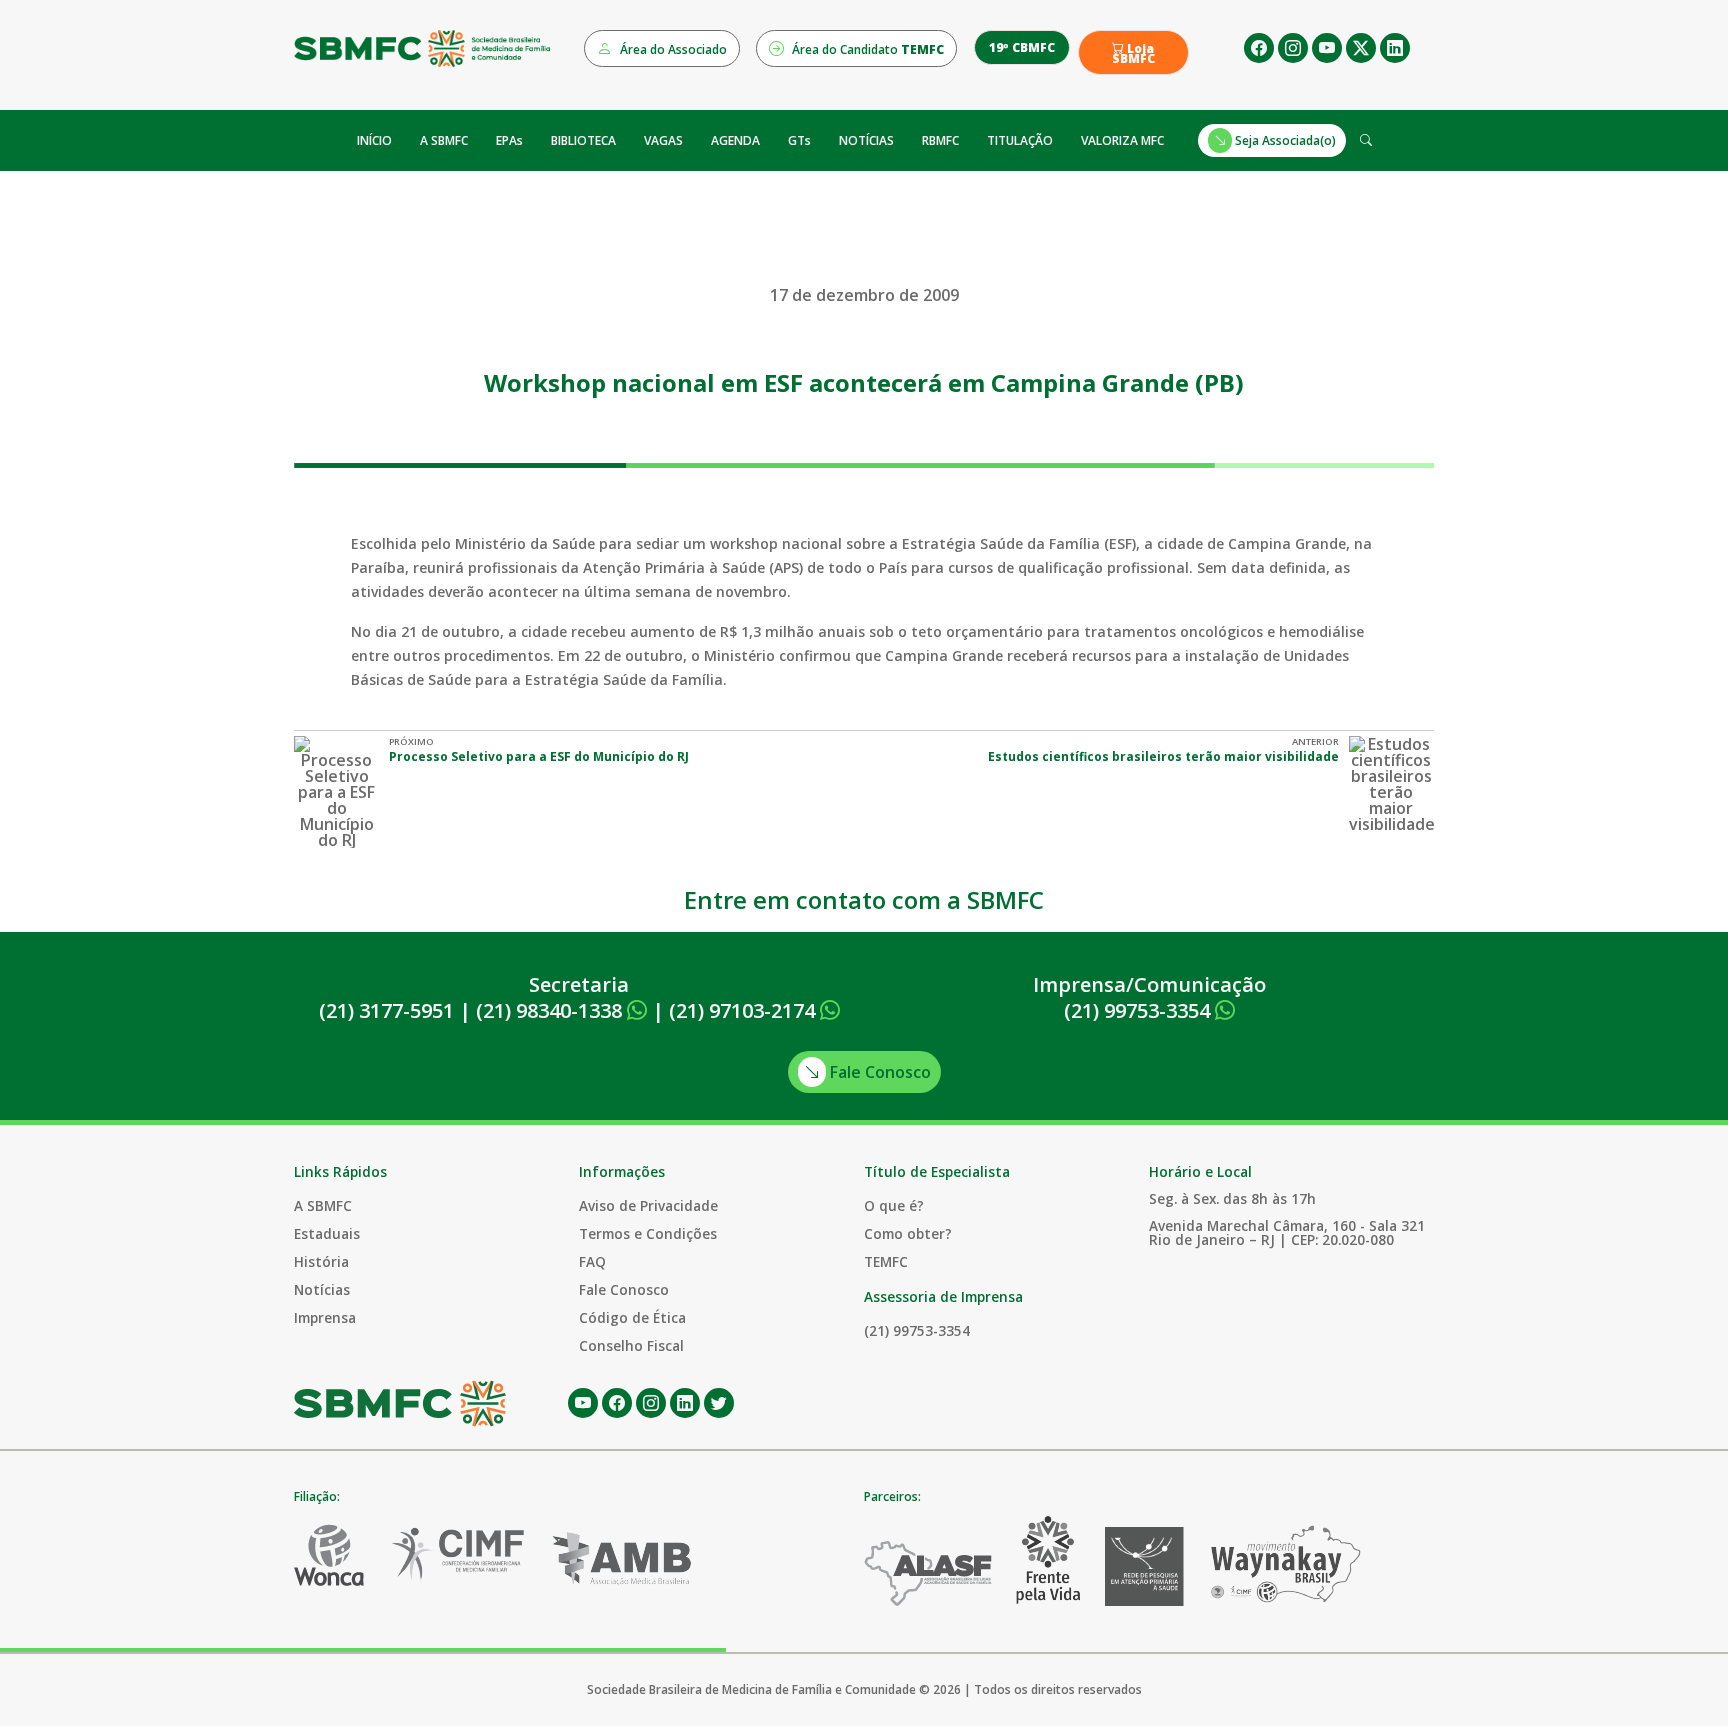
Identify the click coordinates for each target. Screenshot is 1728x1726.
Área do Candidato (866, 49)
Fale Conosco (878, 1072)
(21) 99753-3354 (1139, 1010)
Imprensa (325, 1317)
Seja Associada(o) (1284, 140)
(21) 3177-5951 (386, 1010)
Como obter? (908, 1233)
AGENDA (735, 140)
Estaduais (327, 1233)
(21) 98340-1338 (551, 1010)
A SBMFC (444, 140)
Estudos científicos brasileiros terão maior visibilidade (1163, 756)
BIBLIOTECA (583, 140)
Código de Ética (632, 1317)
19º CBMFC (1022, 47)
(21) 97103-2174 (744, 1010)
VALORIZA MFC (1122, 140)
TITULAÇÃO (1020, 140)
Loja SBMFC (1133, 54)
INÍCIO (374, 140)
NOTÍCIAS (866, 140)
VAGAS (663, 140)
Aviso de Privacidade (648, 1205)
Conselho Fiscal (631, 1345)
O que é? (894, 1205)
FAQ (592, 1261)
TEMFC (886, 1261)
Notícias (322, 1289)
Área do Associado (672, 49)
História (321, 1261)
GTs (799, 140)
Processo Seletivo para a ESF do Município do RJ (539, 756)
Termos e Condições (648, 1233)
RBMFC (940, 140)
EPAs (509, 140)
